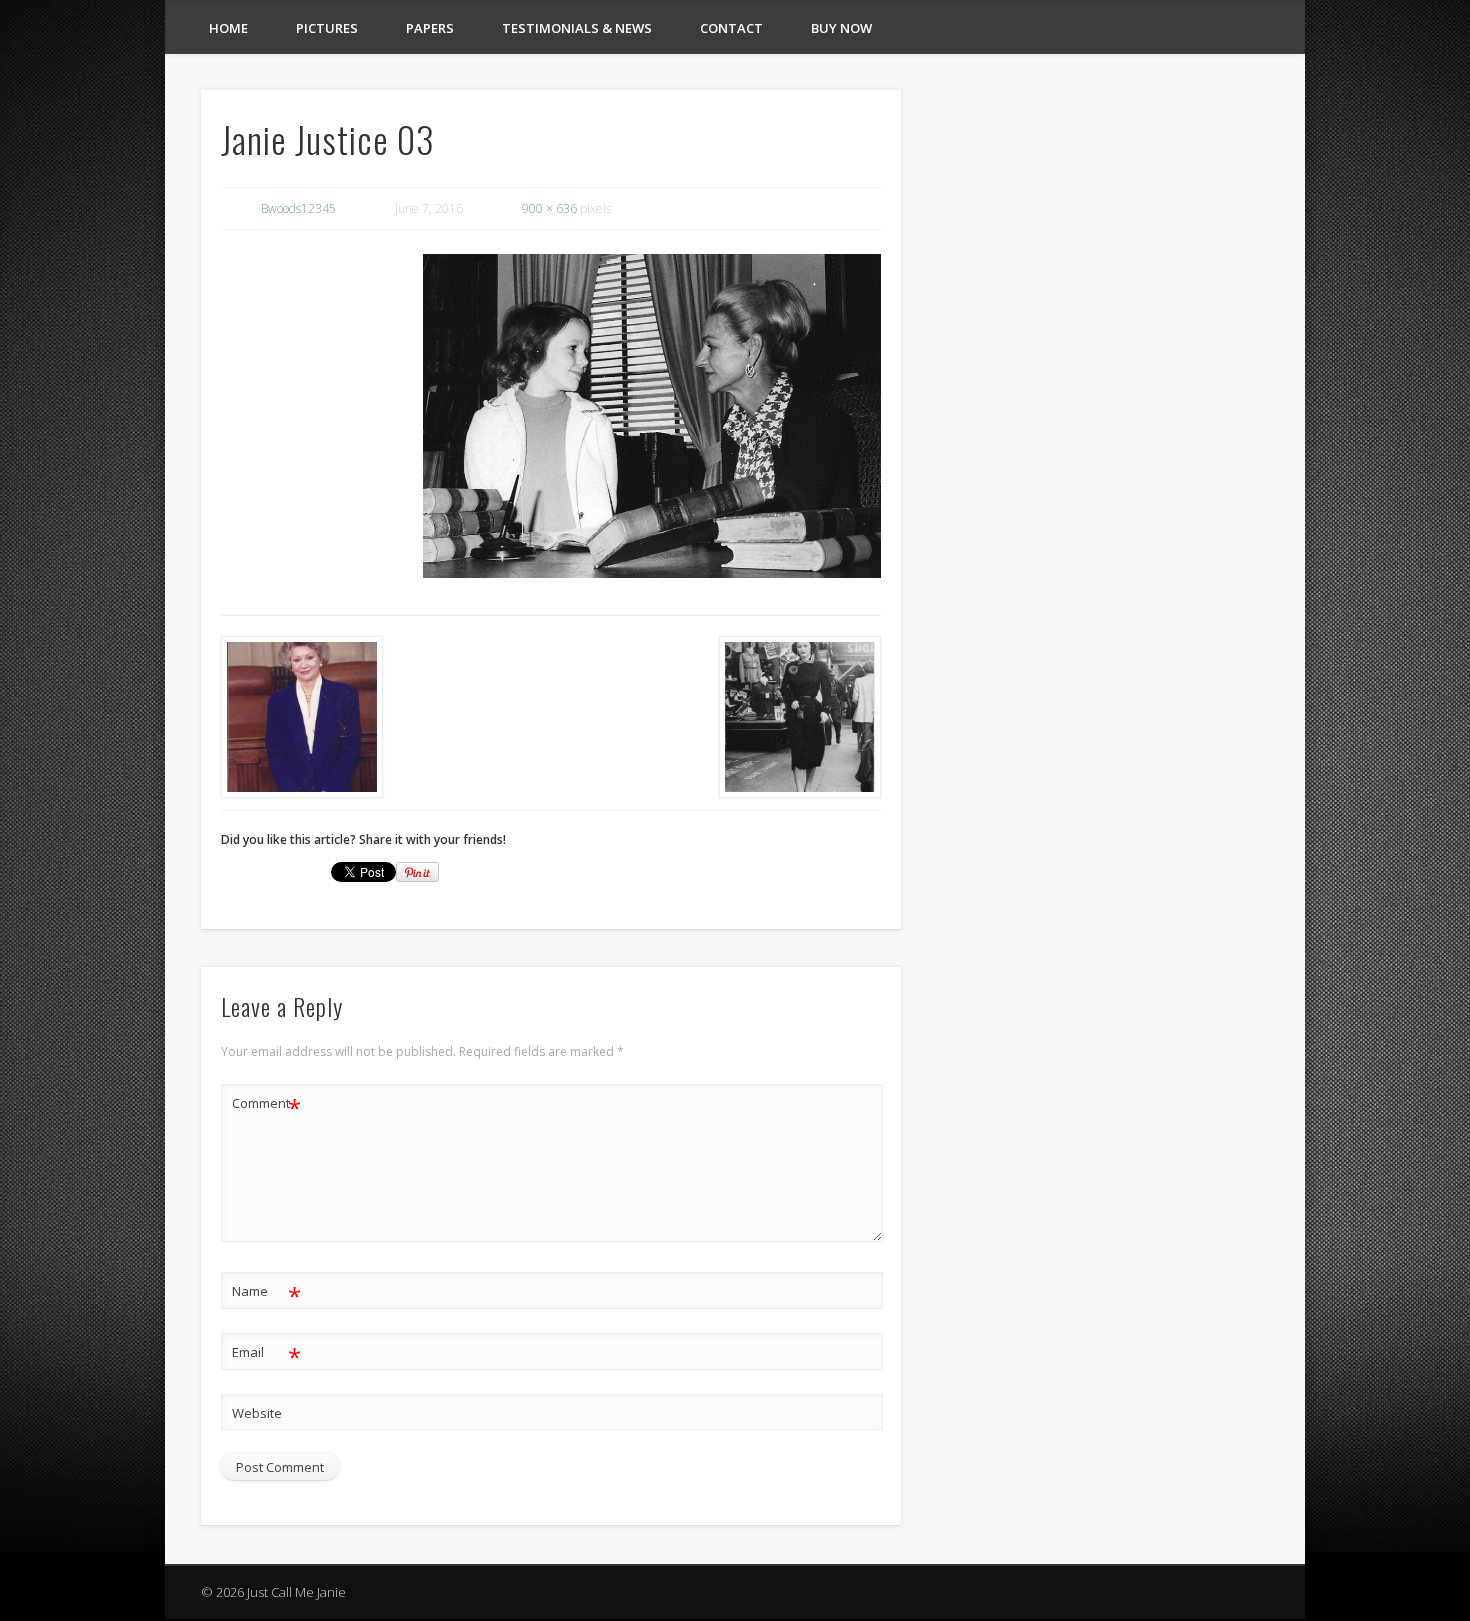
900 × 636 (549, 208)
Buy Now (841, 28)
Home (228, 28)
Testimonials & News (577, 28)
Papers (430, 28)
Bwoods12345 (298, 208)
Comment (266, 1106)
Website (257, 1413)
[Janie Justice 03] (652, 416)
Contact (731, 28)
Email (266, 1355)
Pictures (327, 28)
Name (266, 1294)
